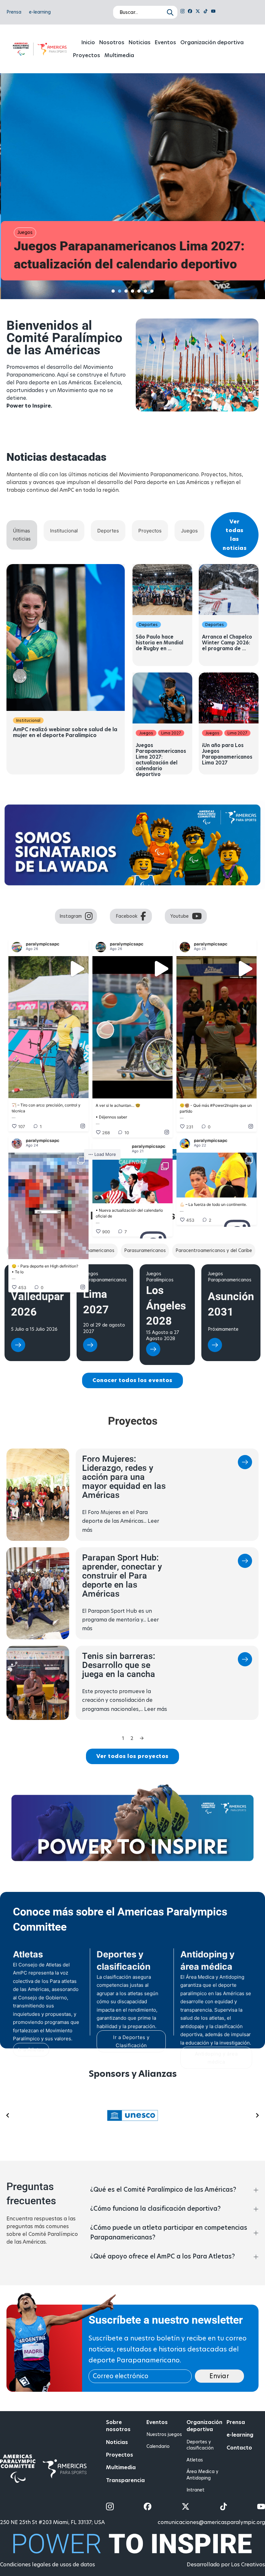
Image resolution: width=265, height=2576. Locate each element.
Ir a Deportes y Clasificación (131, 2201)
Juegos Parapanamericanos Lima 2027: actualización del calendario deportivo (128, 256)
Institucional (28, 720)
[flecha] (245, 1623)
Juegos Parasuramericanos (32, 1436)
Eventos (165, 42)
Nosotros (112, 42)
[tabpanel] (132, 669)
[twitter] (198, 12)
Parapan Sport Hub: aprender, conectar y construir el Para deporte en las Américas (122, 1735)
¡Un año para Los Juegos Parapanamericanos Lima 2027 (227, 754)
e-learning (40, 12)
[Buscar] (172, 12)
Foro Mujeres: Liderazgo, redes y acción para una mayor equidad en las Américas (124, 1637)
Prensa (14, 12)
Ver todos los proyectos (132, 1916)
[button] (174, 2349)
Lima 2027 (171, 733)
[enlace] (18, 1506)
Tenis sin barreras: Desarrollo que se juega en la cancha (119, 1825)
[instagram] (183, 12)
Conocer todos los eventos (132, 1540)
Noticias (140, 42)
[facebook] (190, 12)
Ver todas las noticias (235, 535)
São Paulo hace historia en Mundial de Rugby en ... (159, 643)
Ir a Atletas (31, 2209)
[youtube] (213, 12)
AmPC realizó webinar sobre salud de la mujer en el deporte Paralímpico (65, 732)
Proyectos (87, 55)
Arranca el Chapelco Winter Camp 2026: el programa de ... (227, 643)
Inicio (88, 42)
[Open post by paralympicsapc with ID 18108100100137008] (132, 1027)
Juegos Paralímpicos (160, 1436)
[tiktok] (206, 12)
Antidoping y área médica (216, 2217)
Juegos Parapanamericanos (105, 1436)
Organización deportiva (212, 42)
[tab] (113, 291)
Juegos (24, 232)
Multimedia (119, 55)
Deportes (148, 625)
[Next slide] (257, 2275)
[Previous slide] (8, 2275)
